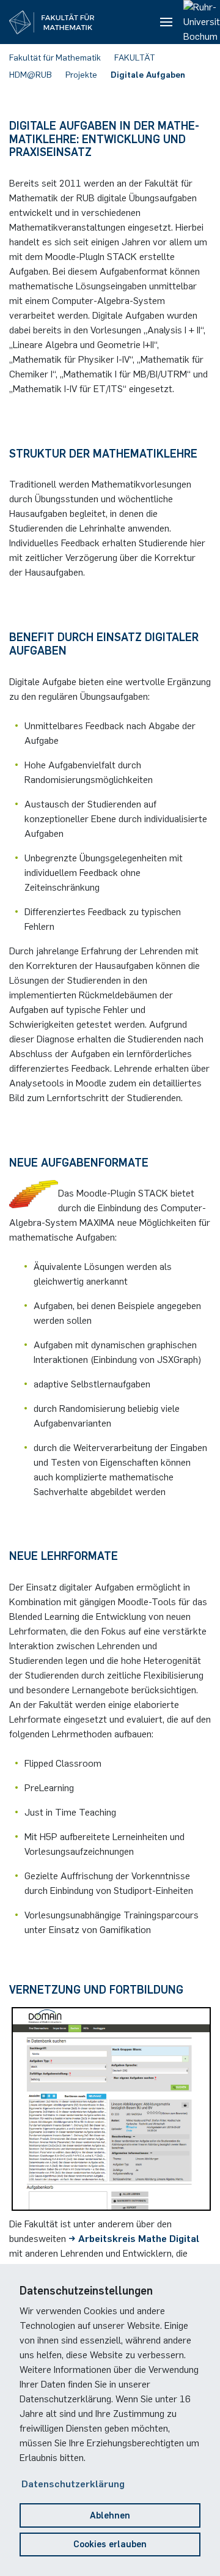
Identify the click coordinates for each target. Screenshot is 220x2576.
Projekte (81, 75)
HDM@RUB (31, 75)
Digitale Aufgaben (148, 75)
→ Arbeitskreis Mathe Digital (134, 2239)
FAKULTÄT (135, 58)
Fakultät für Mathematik (55, 58)
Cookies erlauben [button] (110, 2544)
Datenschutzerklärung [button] (73, 2484)
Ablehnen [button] (110, 2515)
